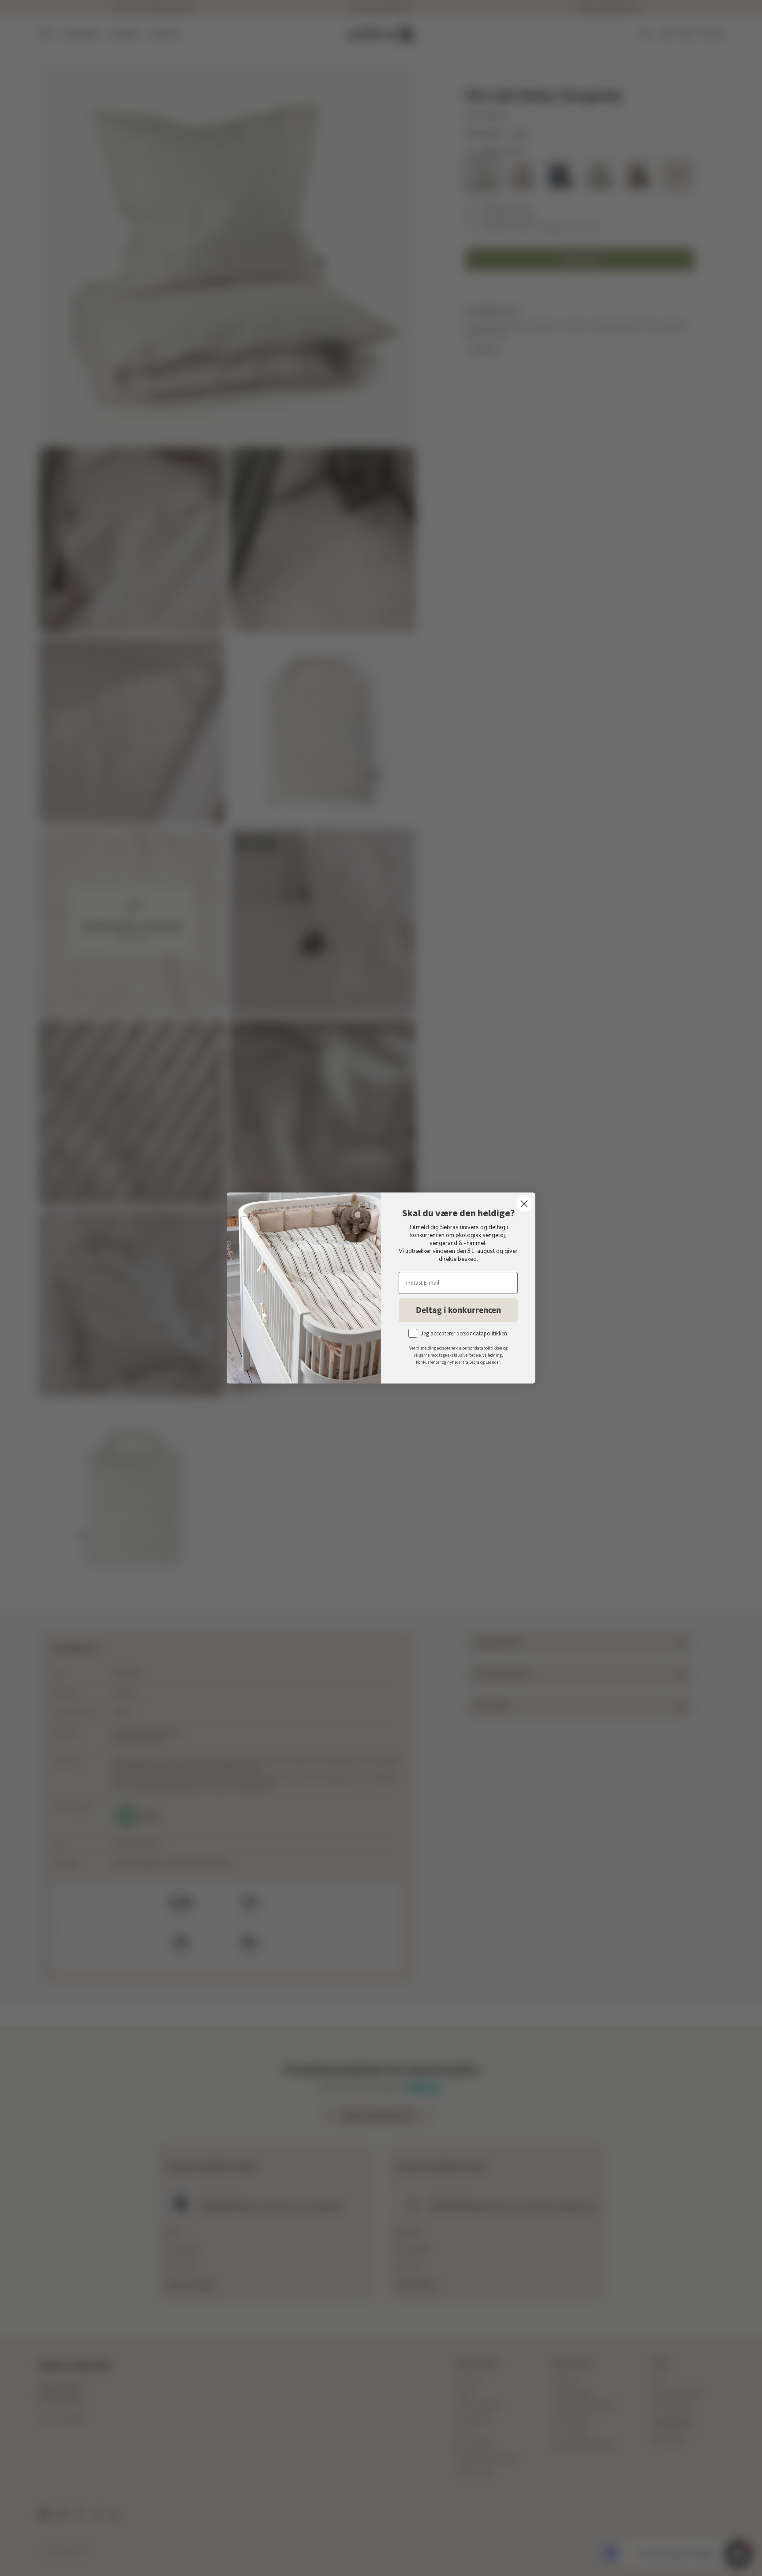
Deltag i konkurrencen (458, 1310)
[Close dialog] (524, 1204)
